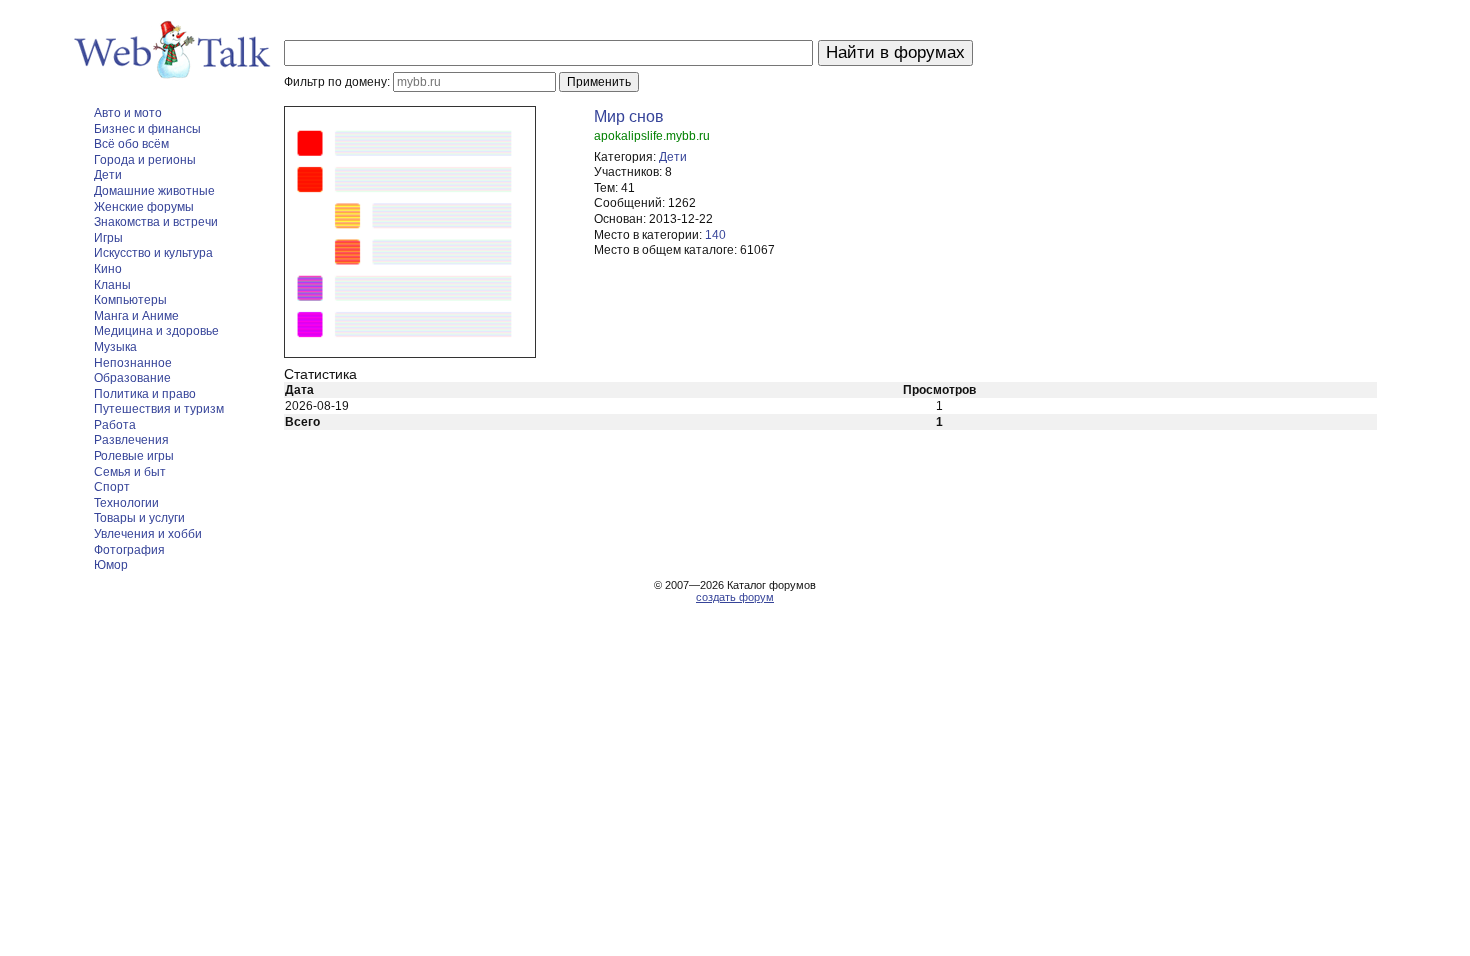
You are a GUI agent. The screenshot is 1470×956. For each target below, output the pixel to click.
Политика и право (145, 394)
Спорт (112, 487)
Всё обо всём (131, 144)
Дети (108, 175)
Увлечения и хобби (148, 534)
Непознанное (133, 363)
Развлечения (131, 440)
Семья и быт (130, 472)
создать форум (735, 597)
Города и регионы (145, 160)
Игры (108, 238)
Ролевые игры (134, 456)
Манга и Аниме (136, 316)
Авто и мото (128, 113)
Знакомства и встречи (156, 222)
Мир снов (629, 116)
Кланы (112, 285)
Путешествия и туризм (159, 409)
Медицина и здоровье (156, 331)
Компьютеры (130, 300)
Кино (108, 269)
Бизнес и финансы (147, 129)
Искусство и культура (153, 253)
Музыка (115, 347)
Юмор (111, 565)
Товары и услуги (139, 518)
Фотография (129, 550)
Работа (115, 425)
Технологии (126, 503)
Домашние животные (154, 191)
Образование (132, 378)
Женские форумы (144, 207)
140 (715, 235)
